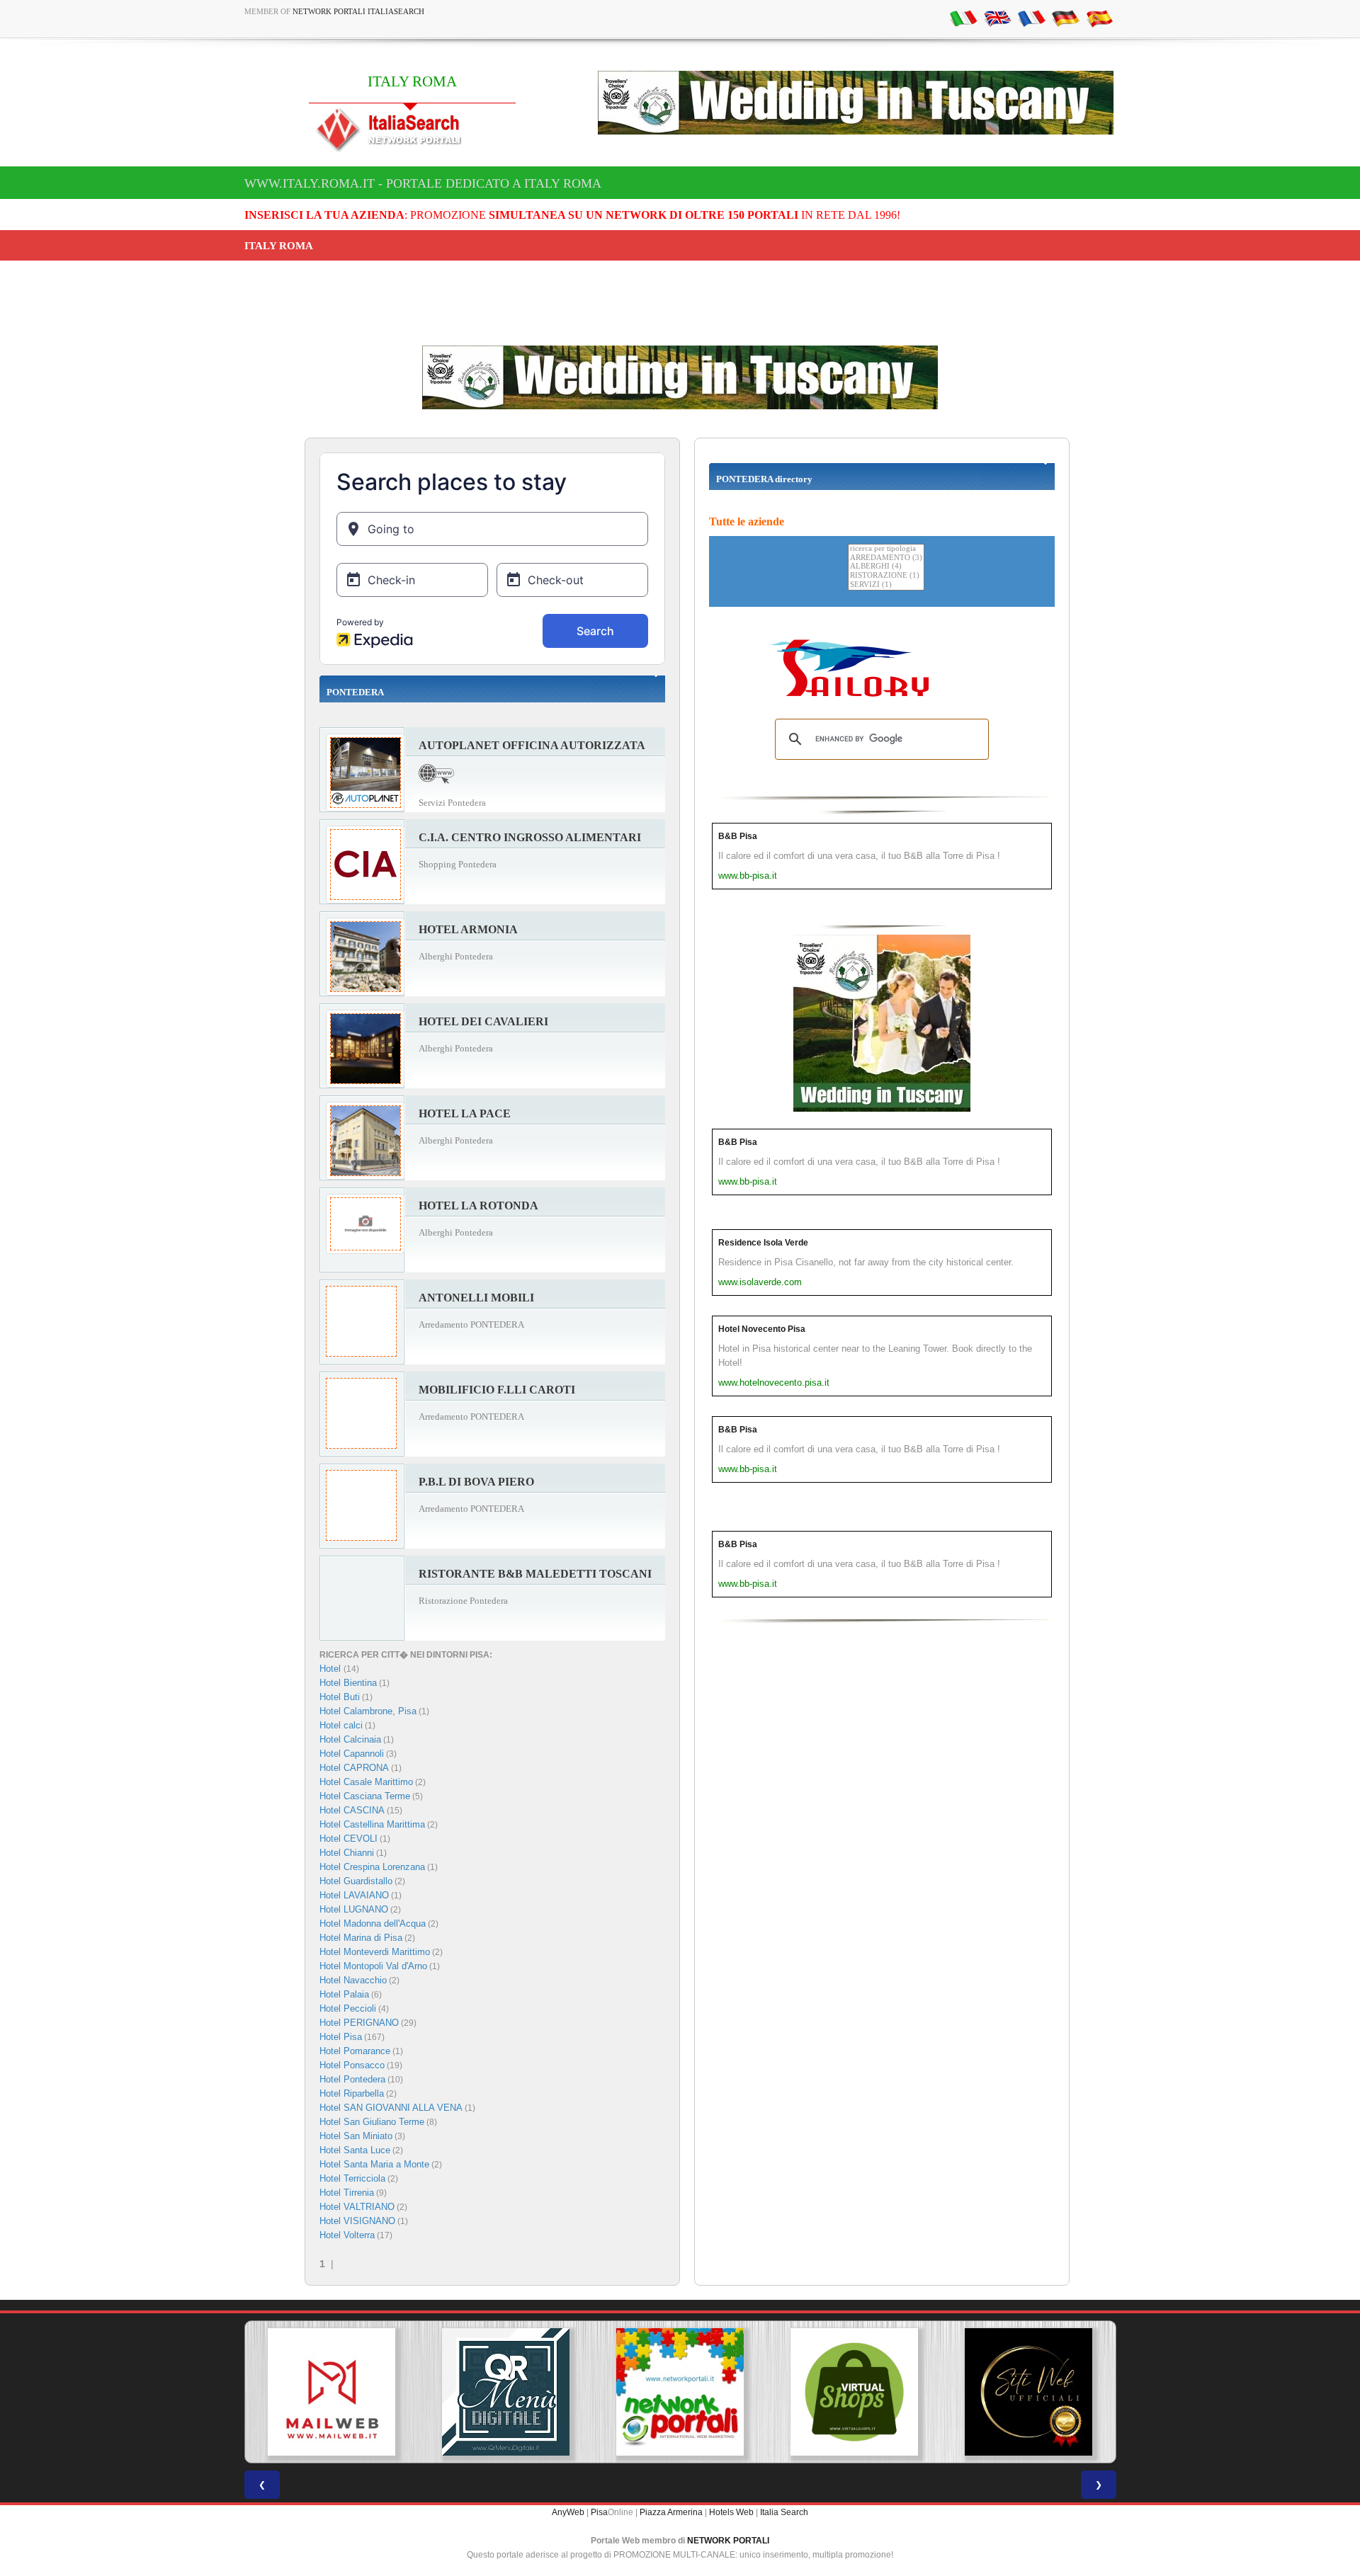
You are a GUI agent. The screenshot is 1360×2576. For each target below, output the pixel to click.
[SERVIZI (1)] (886, 585)
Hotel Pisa (341, 2037)
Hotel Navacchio (353, 1980)
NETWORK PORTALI (728, 2541)
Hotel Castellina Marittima (372, 1824)
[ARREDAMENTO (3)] (886, 558)
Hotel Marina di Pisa (361, 1938)
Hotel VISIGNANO (357, 2221)
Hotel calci (341, 1725)
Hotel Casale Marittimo (366, 1782)
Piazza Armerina (671, 2512)
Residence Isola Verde (763, 1243)
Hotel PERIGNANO (359, 2023)
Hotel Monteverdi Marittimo (375, 1952)
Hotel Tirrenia (347, 2193)
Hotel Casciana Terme (365, 1796)
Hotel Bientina (348, 1683)
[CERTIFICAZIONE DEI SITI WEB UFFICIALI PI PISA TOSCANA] (1028, 2392)
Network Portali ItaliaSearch (358, 11)
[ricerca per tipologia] (886, 549)
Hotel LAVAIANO (354, 1895)
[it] (963, 18)
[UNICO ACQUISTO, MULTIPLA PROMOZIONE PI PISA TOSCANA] (680, 2392)
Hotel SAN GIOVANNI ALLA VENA (391, 2108)
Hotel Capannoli (352, 1754)
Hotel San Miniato (356, 2136)
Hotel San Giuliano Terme (372, 2122)
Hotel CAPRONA (354, 1768)
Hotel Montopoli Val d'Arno (373, 1966)
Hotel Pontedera (352, 2079)
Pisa (599, 2512)
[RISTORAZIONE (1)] (886, 576)
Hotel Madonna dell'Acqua (373, 1924)
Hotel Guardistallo (356, 1881)
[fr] (1031, 18)
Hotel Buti (340, 1697)
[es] (1099, 18)
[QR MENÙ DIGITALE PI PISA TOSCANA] (506, 2392)
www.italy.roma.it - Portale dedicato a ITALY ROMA (423, 183)
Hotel (331, 1669)
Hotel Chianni (347, 1853)
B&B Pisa (738, 836)
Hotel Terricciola (352, 2178)
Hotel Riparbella (352, 2093)
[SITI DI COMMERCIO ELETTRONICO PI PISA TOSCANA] (854, 2392)
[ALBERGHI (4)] (886, 567)
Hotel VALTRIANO (357, 2207)
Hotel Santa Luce (355, 2150)
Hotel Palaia (344, 1994)
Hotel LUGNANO (354, 1909)
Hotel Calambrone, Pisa (368, 1711)
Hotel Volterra (347, 2235)
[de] (1065, 18)
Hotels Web (731, 2512)
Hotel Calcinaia (350, 1739)
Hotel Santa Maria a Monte (374, 2164)
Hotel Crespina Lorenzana (372, 1867)
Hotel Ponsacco (352, 2065)
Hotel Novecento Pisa (762, 1329)
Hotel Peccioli (348, 2008)
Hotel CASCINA (352, 1810)
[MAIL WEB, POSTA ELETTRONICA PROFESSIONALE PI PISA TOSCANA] (331, 2392)
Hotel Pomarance (355, 2051)
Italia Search (784, 2512)
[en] (997, 18)
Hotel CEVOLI (348, 1839)
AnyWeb (568, 2512)
